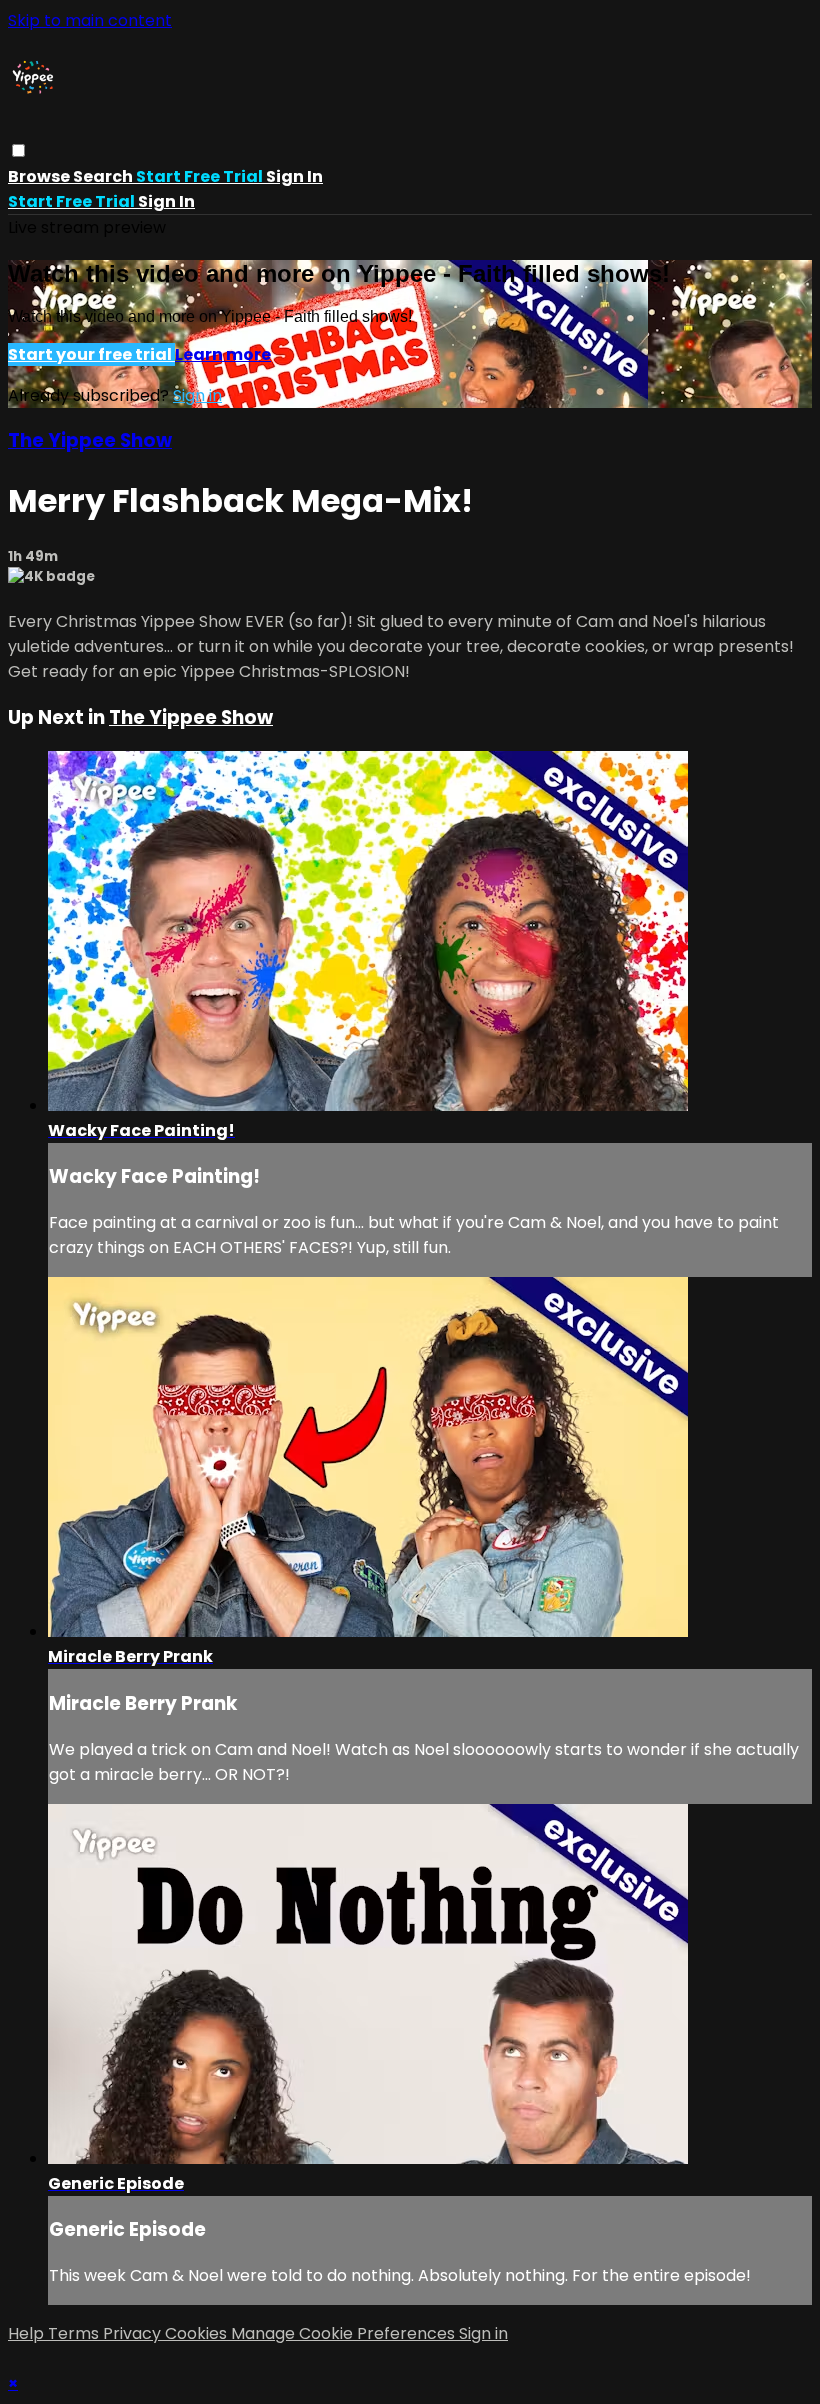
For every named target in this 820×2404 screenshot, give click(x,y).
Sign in (294, 176)
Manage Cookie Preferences (345, 2333)
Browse (40, 176)
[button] (18, 150)
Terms (75, 2333)
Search (104, 176)
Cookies (198, 2333)
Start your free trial (91, 354)
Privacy (134, 2333)
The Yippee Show (90, 440)
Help (28, 2333)
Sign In (166, 201)
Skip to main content (90, 20)
